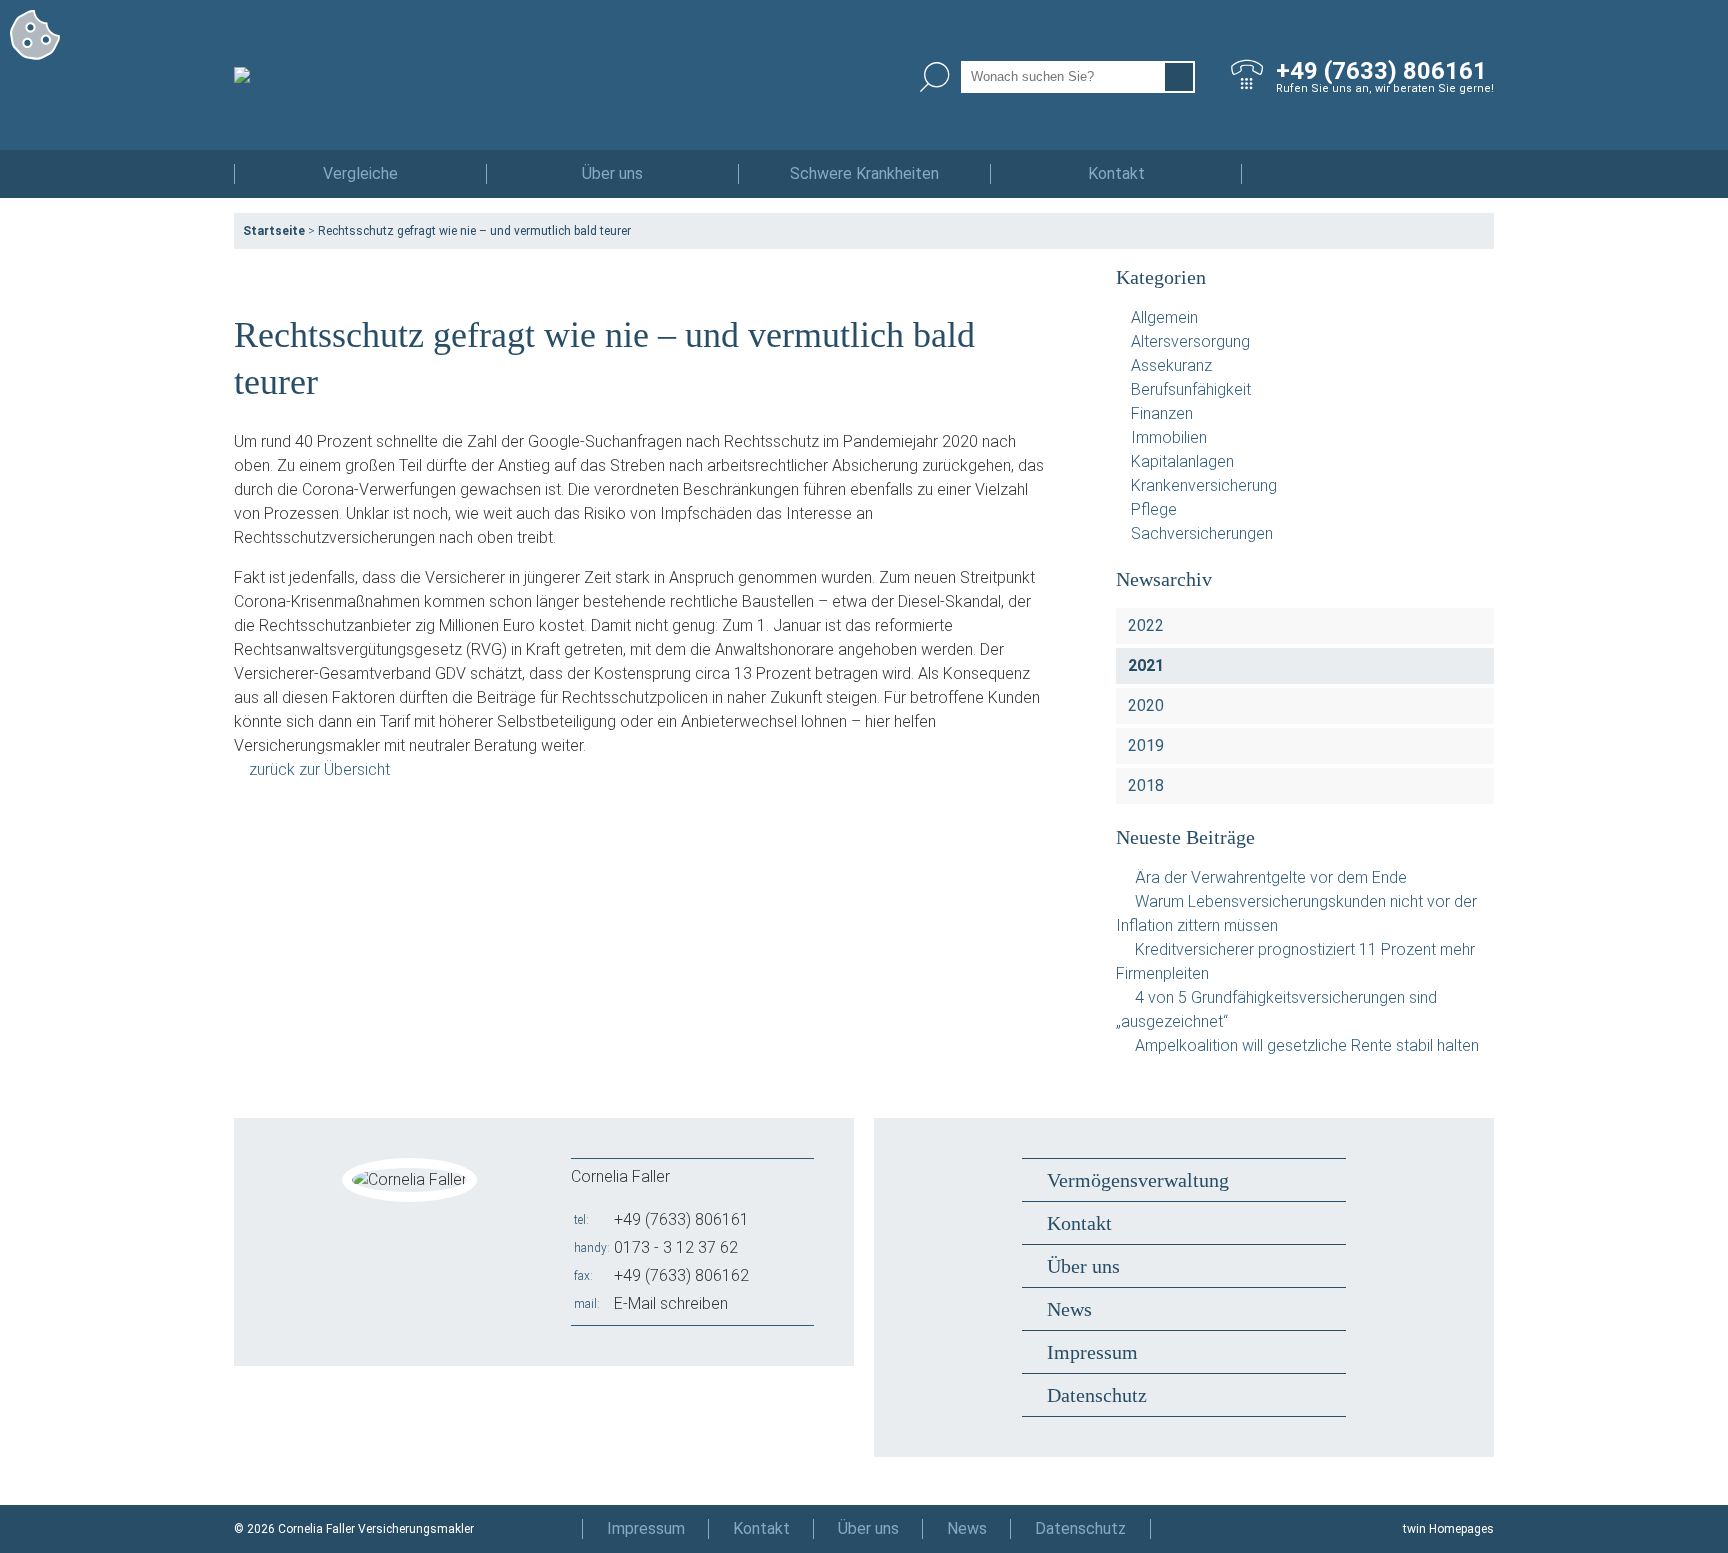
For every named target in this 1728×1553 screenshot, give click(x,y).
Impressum (1092, 1352)
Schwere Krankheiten (864, 173)
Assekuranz (1171, 365)
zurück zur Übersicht (319, 769)
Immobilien (1169, 437)
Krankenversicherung (1204, 485)
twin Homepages (1448, 1529)
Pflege (1154, 509)
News (1069, 1309)
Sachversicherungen (1202, 533)
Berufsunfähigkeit (1191, 389)
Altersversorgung (1190, 341)
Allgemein (1164, 317)
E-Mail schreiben (671, 1303)
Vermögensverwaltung (1138, 1180)
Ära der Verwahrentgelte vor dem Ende (1271, 877)
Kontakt (1116, 173)
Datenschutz (1097, 1395)
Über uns (612, 173)
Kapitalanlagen (1182, 461)
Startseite (274, 231)
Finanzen (1162, 413)
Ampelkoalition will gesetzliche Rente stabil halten (1307, 1045)
